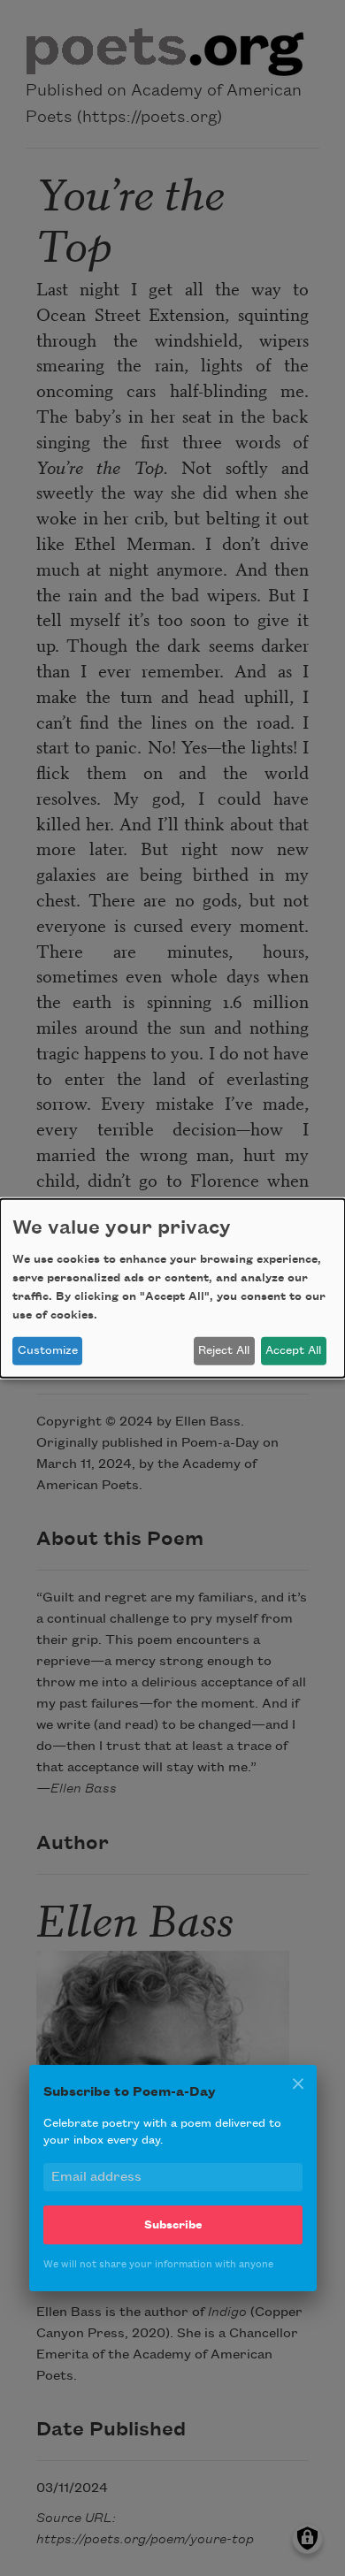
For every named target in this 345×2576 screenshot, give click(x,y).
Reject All (224, 1350)
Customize (48, 1350)
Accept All (293, 1350)
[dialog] (172, 1288)
